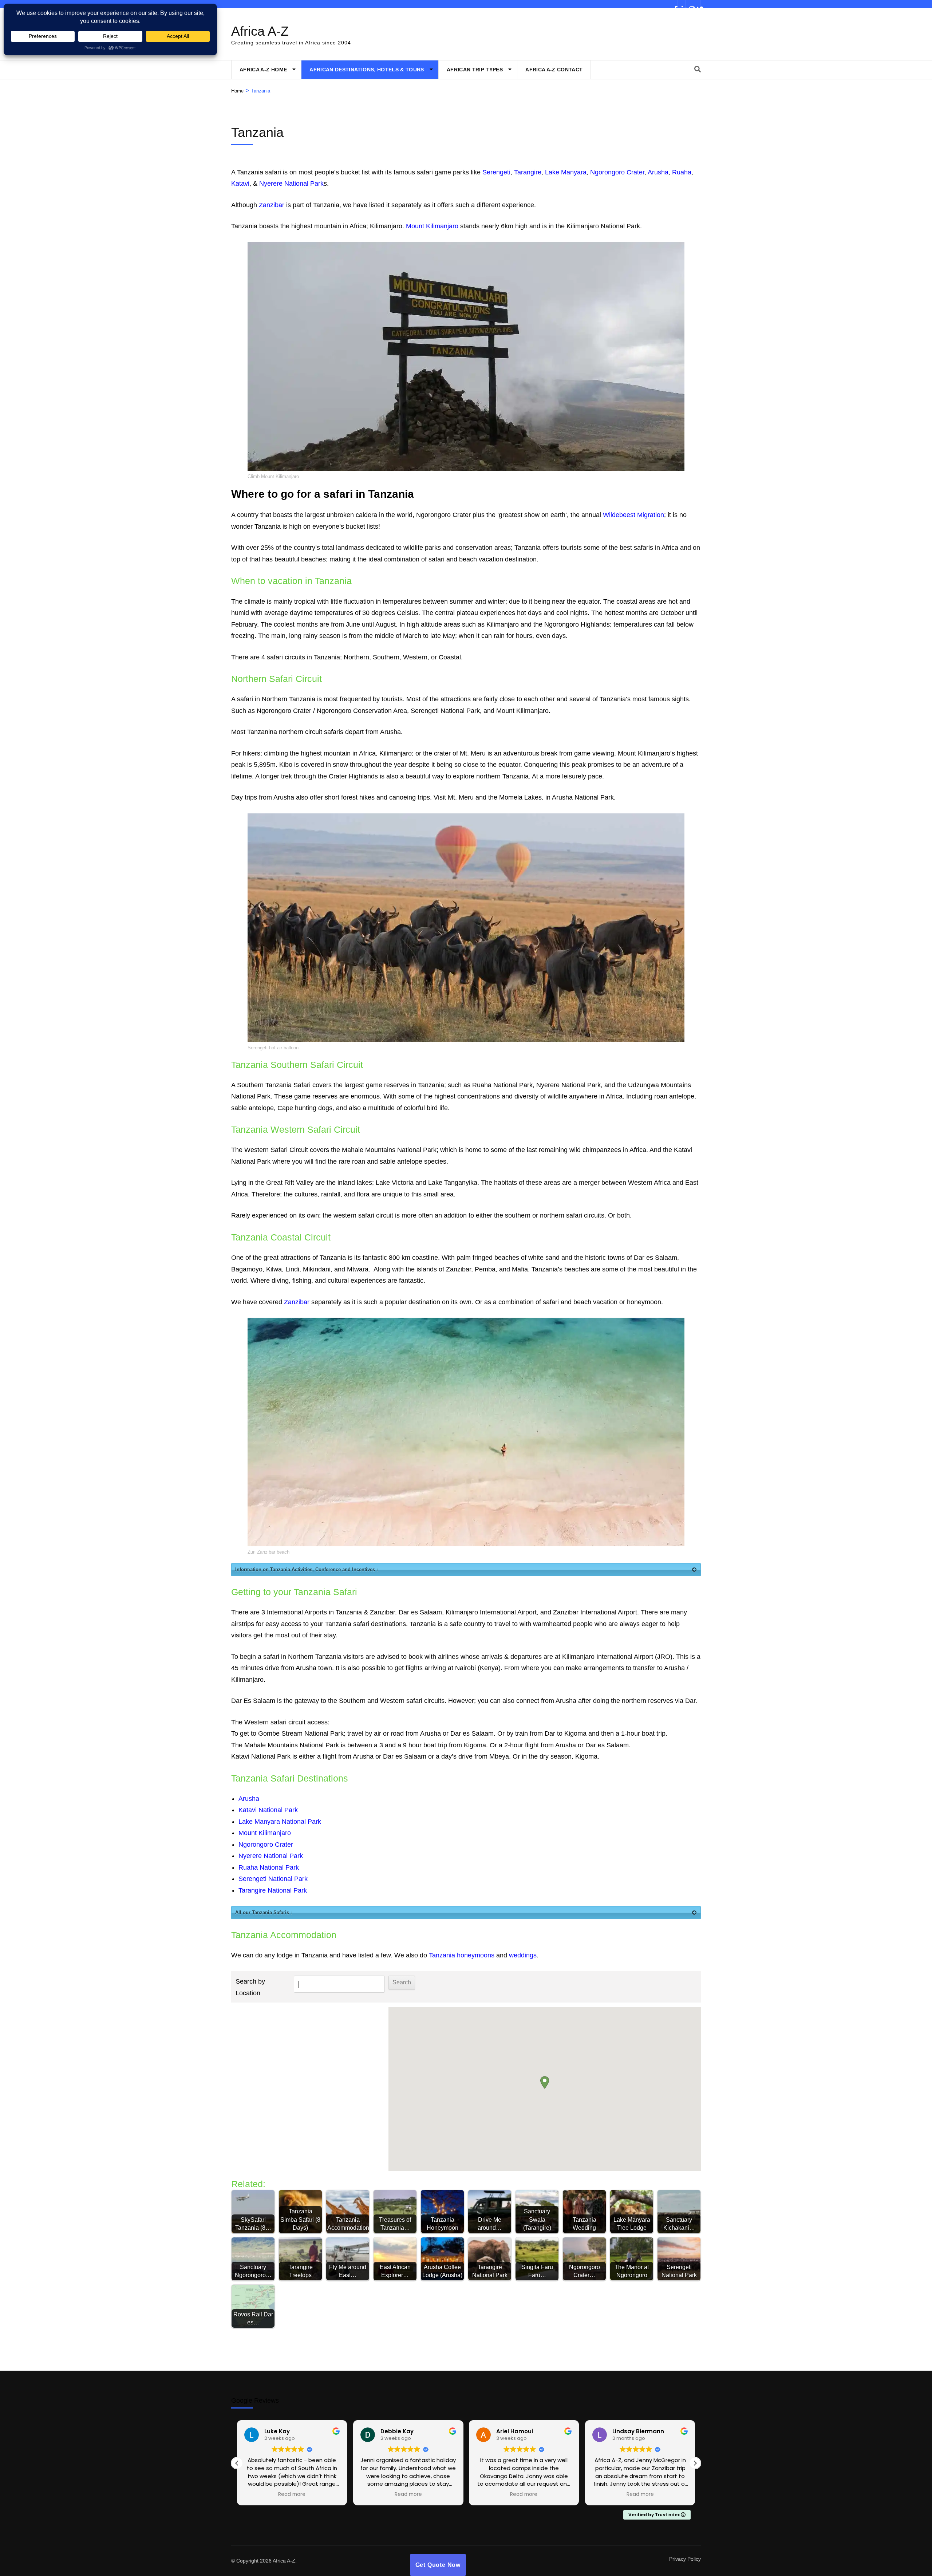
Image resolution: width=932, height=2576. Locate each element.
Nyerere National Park (291, 184)
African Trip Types (475, 70)
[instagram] (689, 4)
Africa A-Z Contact (554, 70)
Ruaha (682, 172)
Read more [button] (292, 2494)
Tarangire (528, 172)
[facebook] (674, 4)
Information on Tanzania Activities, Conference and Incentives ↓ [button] (307, 1569)
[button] (545, 2082)
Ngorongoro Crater (617, 172)
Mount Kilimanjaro (432, 226)
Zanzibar (272, 205)
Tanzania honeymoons (462, 1955)
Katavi (240, 184)
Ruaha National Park (269, 1867)
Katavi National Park (268, 1810)
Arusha (658, 172)
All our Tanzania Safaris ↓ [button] (264, 1912)
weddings (523, 1955)
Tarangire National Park (273, 1890)
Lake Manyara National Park (280, 1822)
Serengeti (496, 172)
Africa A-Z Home (263, 70)
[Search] (698, 70)
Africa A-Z (260, 31)
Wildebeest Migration (633, 515)
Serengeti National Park (273, 1879)
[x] (697, 4)
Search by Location (250, 1987)
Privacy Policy (685, 2559)
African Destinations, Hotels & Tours (367, 70)
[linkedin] (682, 4)
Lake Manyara (566, 172)
